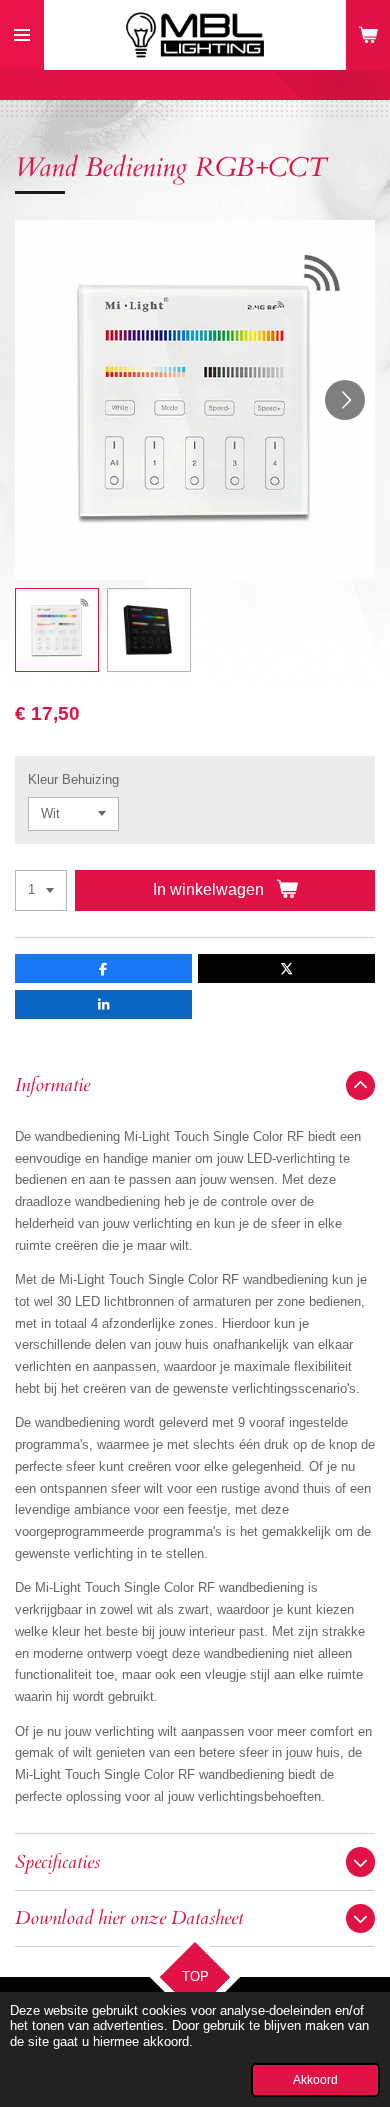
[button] (57, 630)
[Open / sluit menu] (22, 35)
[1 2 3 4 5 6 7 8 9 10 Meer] (41, 890)
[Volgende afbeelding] (345, 400)
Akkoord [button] (315, 2079)
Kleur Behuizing (73, 779)
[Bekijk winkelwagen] (368, 35)
